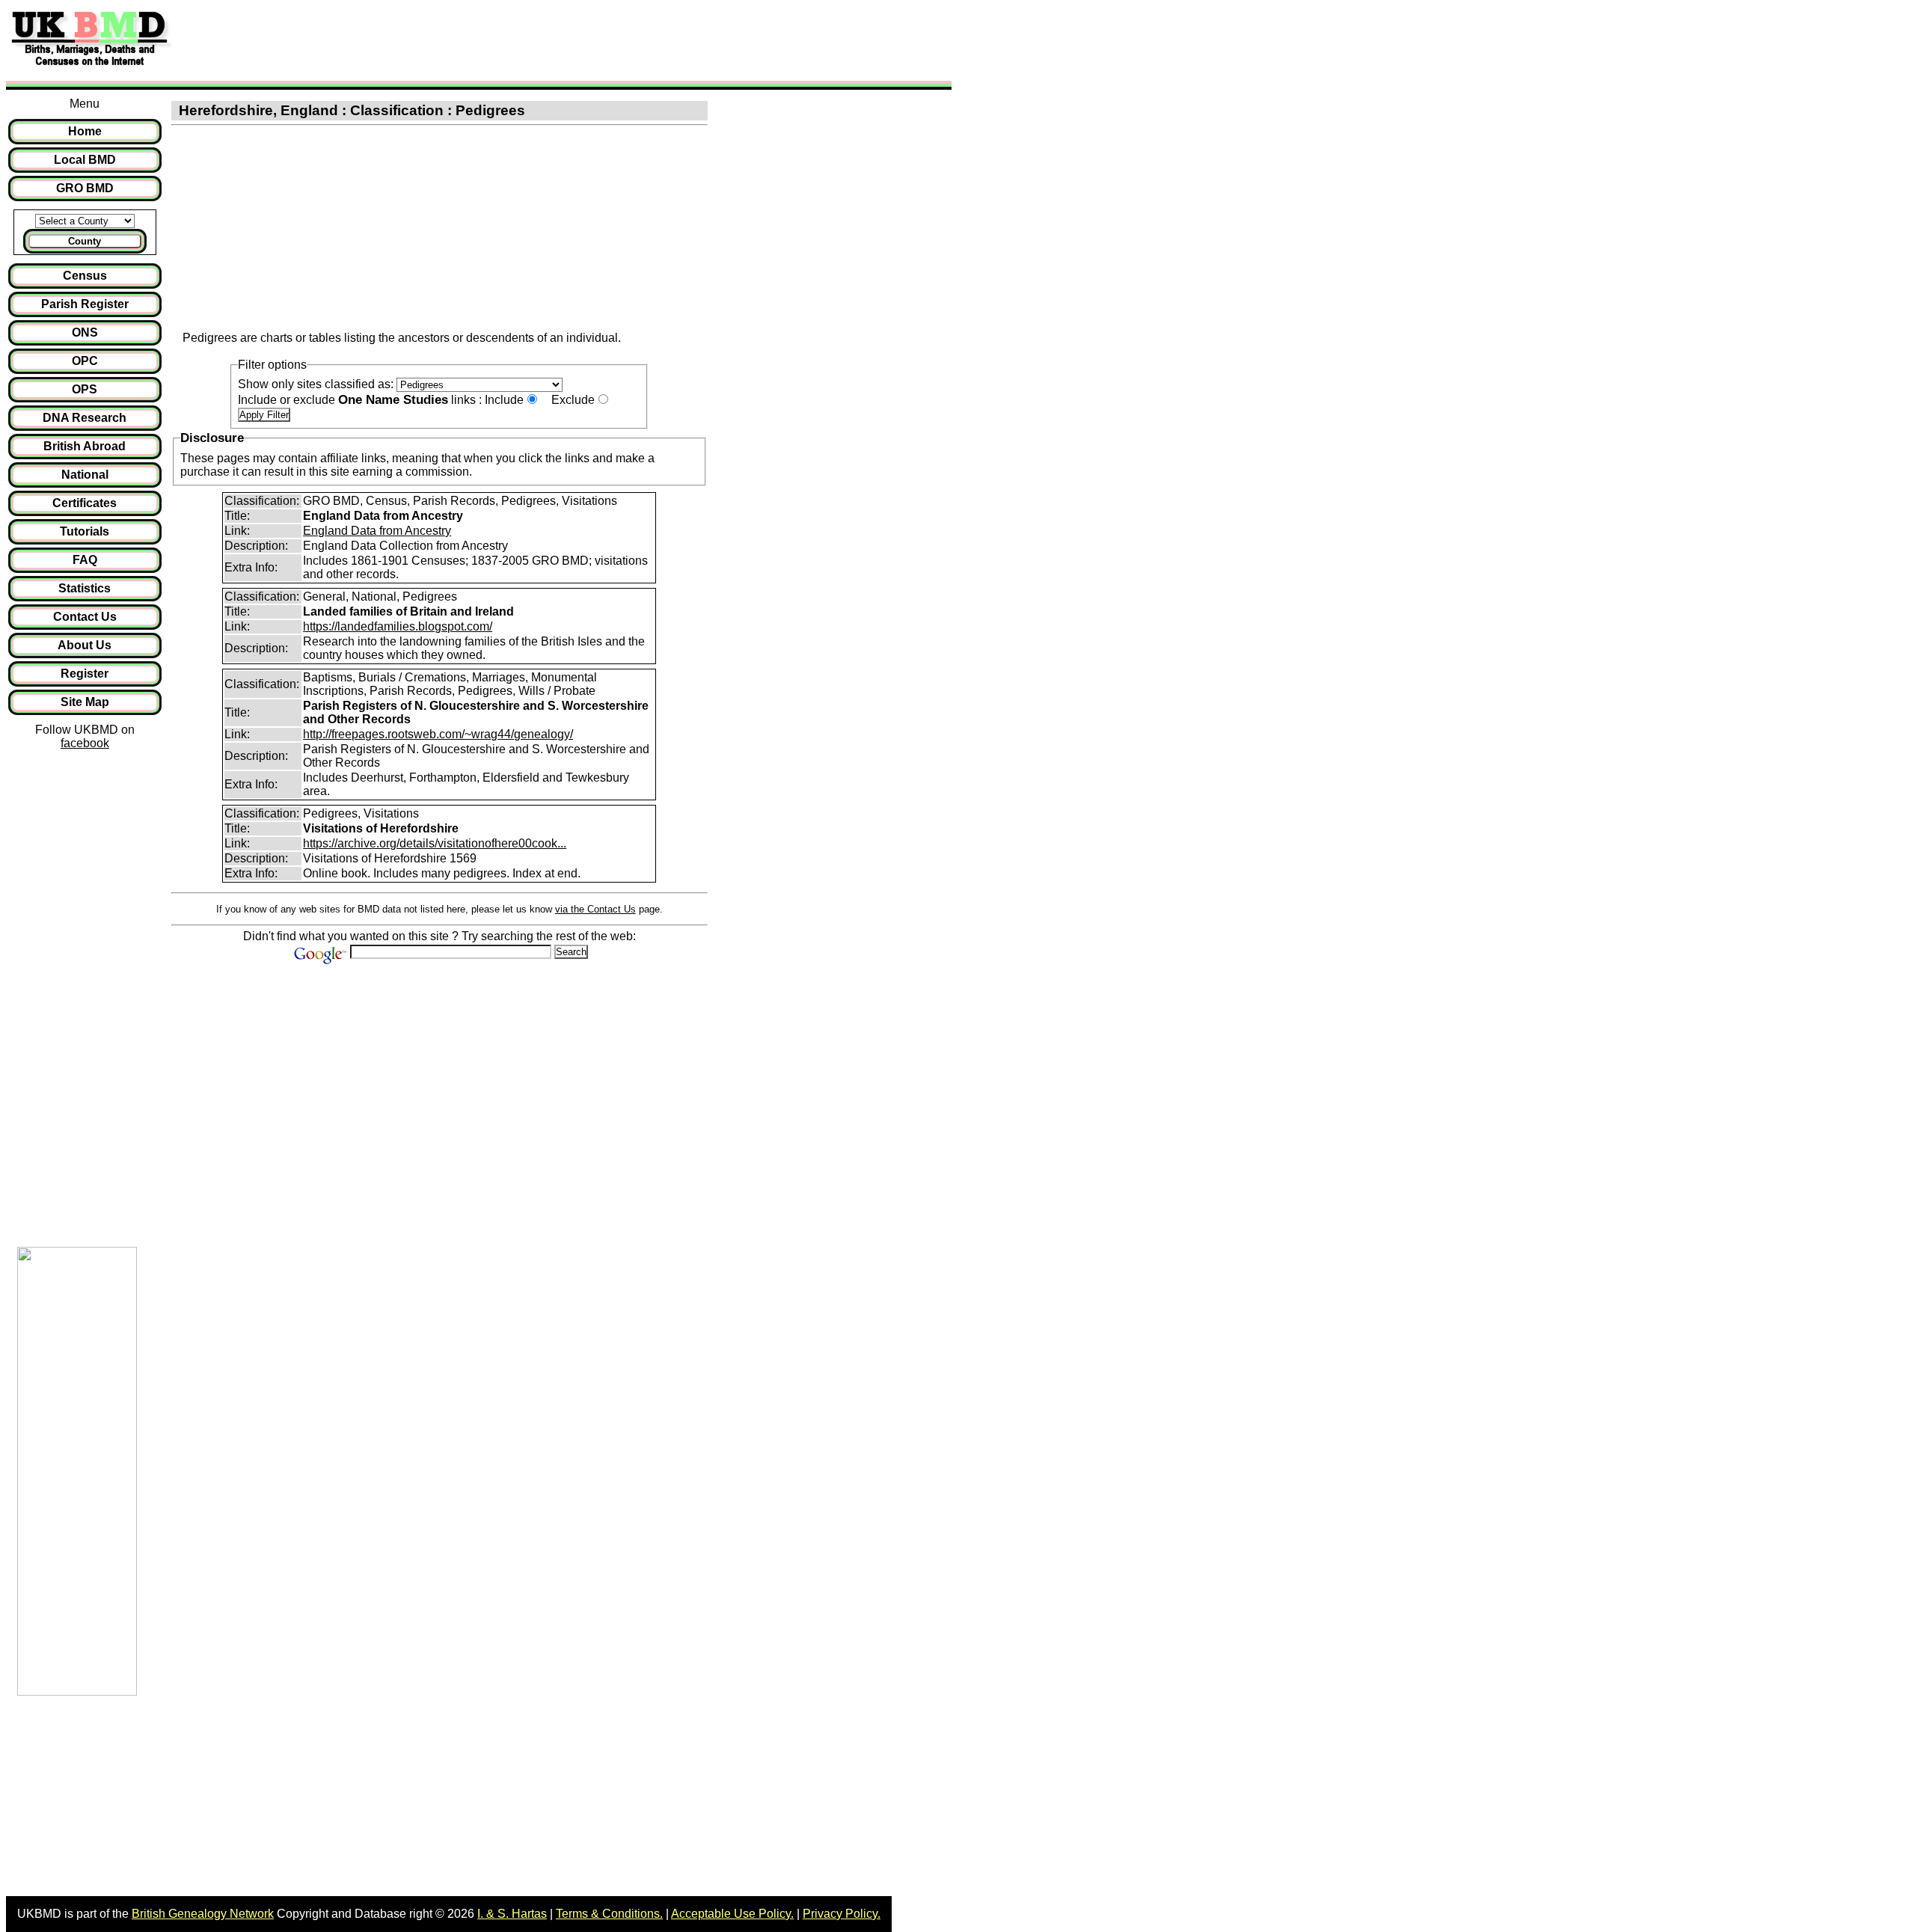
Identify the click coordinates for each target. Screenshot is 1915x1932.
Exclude (573, 400)
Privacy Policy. (842, 1914)
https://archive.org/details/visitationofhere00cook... (435, 843)
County (85, 241)
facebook (85, 743)
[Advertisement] (452, 40)
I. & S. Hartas (512, 1914)
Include (504, 400)
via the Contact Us (595, 909)
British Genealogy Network (203, 1914)
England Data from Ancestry (377, 531)
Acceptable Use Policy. (732, 1914)
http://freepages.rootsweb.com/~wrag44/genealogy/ (438, 734)
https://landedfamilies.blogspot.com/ (398, 626)
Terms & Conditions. (609, 1914)
